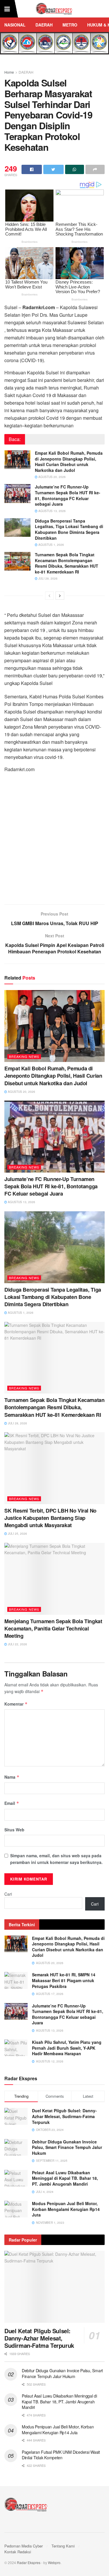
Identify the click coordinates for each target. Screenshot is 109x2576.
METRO (70, 25)
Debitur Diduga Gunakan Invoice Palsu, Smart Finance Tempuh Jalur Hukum (67, 2147)
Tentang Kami (63, 2546)
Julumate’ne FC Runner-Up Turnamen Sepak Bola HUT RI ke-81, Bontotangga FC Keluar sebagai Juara (68, 495)
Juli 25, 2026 (17, 1534)
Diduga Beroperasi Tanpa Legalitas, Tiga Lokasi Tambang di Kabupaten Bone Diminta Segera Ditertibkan (69, 529)
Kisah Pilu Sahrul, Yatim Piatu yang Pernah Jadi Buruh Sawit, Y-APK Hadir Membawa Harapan (67, 2048)
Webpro (54, 2562)
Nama (12, 1777)
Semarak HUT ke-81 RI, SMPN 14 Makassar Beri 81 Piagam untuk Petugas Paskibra (64, 1980)
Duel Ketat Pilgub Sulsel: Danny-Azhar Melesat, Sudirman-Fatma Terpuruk (64, 2116)
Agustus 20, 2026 (52, 477)
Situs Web (14, 1830)
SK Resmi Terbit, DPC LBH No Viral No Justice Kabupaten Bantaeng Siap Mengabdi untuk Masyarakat (50, 1518)
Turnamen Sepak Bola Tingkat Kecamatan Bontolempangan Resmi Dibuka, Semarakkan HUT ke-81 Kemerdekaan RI (67, 563)
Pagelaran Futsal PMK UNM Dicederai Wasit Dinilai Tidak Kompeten (61, 2455)
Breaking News (24, 1056)
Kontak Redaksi (18, 2552)
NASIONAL (15, 25)
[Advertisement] (54, 841)
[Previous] (49, 596)
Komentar (16, 1704)
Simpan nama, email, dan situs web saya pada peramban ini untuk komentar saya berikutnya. (56, 1859)
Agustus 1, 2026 (51, 545)
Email (12, 1803)
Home (9, 72)
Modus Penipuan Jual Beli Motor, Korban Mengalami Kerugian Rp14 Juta (66, 2209)
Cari (8, 1894)
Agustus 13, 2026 (52, 511)
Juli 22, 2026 (17, 1644)
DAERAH (44, 25)
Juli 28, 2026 (48, 578)
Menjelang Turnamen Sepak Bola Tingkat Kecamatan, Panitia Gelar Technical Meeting (53, 1628)
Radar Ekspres (29, 2562)
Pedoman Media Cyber (24, 2546)
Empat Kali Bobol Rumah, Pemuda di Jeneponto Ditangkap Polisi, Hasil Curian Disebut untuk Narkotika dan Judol (69, 462)
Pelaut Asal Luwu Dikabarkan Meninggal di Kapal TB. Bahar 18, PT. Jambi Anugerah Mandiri (65, 2178)
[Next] (60, 596)
